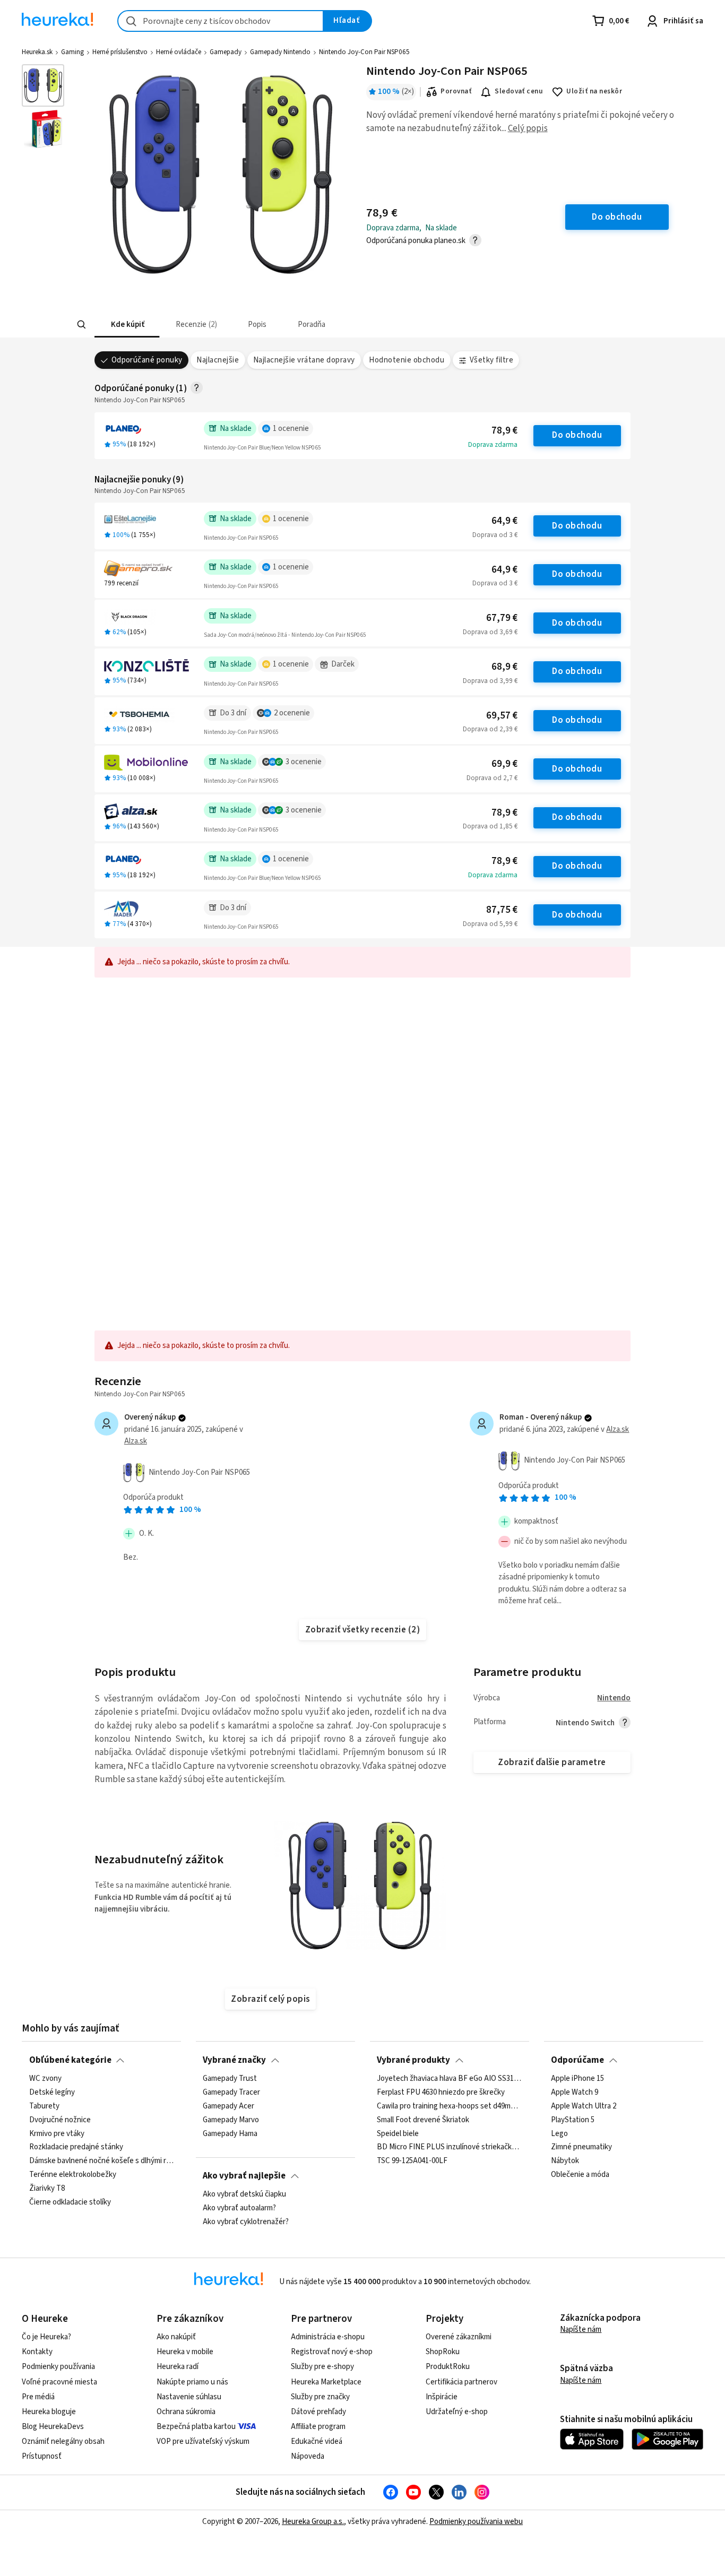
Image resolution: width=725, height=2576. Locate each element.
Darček (343, 664)
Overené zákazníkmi (459, 2337)
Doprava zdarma (493, 445)
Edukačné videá (317, 2441)
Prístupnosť (42, 2456)
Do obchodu (577, 435)
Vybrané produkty (413, 2060)
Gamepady (226, 52)
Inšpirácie (442, 2397)
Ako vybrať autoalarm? (239, 2208)
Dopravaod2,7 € (492, 778)
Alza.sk (136, 1441)
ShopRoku (443, 2352)
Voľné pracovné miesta (59, 2382)
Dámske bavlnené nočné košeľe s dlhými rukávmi (102, 2162)
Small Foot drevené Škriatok (423, 2120)
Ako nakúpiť (176, 2337)
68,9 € (504, 667)
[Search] (81, 325)
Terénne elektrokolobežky (73, 2175)
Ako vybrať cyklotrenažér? (246, 2222)
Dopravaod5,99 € (490, 924)
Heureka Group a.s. (313, 2522)
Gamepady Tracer (231, 2093)
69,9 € (504, 764)
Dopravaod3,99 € (490, 681)
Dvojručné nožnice (60, 2120)
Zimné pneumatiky (581, 2148)
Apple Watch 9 (575, 2093)
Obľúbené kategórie (70, 2060)
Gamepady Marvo (231, 2120)
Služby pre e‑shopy (322, 2367)
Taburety (44, 2106)
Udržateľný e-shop (457, 2412)
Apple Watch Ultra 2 (584, 2106)
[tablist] (284, 325)
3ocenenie (304, 762)
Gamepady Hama (230, 2134)
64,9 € (504, 521)
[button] (127, 325)
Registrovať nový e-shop (332, 2352)
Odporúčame (577, 2060)
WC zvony (45, 2079)
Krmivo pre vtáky (57, 2134)
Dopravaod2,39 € (490, 729)
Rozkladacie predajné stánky (76, 2148)
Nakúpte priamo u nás (192, 2382)
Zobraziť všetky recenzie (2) (363, 1630)
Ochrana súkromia (186, 2412)
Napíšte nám (581, 2329)
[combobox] (221, 21)
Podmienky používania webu (476, 2522)
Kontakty (37, 2352)
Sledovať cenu (519, 91)
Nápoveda (308, 2456)
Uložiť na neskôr (594, 91)
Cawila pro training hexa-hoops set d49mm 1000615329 (449, 2106)
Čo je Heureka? (46, 2337)
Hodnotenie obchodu (407, 360)
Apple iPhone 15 (577, 2079)
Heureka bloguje (49, 2412)
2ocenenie (292, 713)
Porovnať (456, 91)
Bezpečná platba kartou (196, 2427)
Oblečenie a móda (580, 2175)
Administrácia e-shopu (328, 2337)
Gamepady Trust (230, 2079)
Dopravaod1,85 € (490, 826)
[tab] (127, 325)
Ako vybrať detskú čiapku (244, 2194)
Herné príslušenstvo (120, 52)
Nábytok (565, 2162)
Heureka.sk (37, 52)
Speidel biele (398, 2134)
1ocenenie (291, 429)
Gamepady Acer (228, 2106)
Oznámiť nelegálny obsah (63, 2441)
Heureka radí (178, 2367)
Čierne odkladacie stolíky (70, 2202)
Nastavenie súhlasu (189, 2397)
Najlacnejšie (218, 360)
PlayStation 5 (573, 2120)
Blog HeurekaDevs (53, 2427)
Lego (559, 2134)
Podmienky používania (58, 2367)
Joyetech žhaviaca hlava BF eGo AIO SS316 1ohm (449, 2079)
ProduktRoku (448, 2367)
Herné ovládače (179, 52)
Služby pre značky (320, 2397)
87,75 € (502, 910)
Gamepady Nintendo (280, 52)
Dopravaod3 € (495, 535)
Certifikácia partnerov (461, 2382)
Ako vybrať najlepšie (244, 2176)
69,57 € (502, 716)
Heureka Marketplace (326, 2382)
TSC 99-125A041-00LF (412, 2162)
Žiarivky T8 (47, 2189)
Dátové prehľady (318, 2412)
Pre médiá (38, 2397)
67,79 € (502, 618)
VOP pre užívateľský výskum (203, 2441)
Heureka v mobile (185, 2352)
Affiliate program (318, 2427)
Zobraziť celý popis (270, 1999)
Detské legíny (52, 2093)
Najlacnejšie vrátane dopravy (304, 360)
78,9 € (504, 431)
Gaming (72, 52)
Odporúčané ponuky (147, 360)
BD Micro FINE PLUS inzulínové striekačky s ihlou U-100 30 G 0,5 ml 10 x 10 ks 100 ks (449, 2148)
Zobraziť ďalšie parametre (552, 1762)
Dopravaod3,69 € (490, 632)
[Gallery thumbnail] (43, 85)
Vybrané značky (234, 2060)
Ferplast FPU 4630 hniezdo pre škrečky (441, 2093)
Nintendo (614, 1698)
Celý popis (528, 128)
